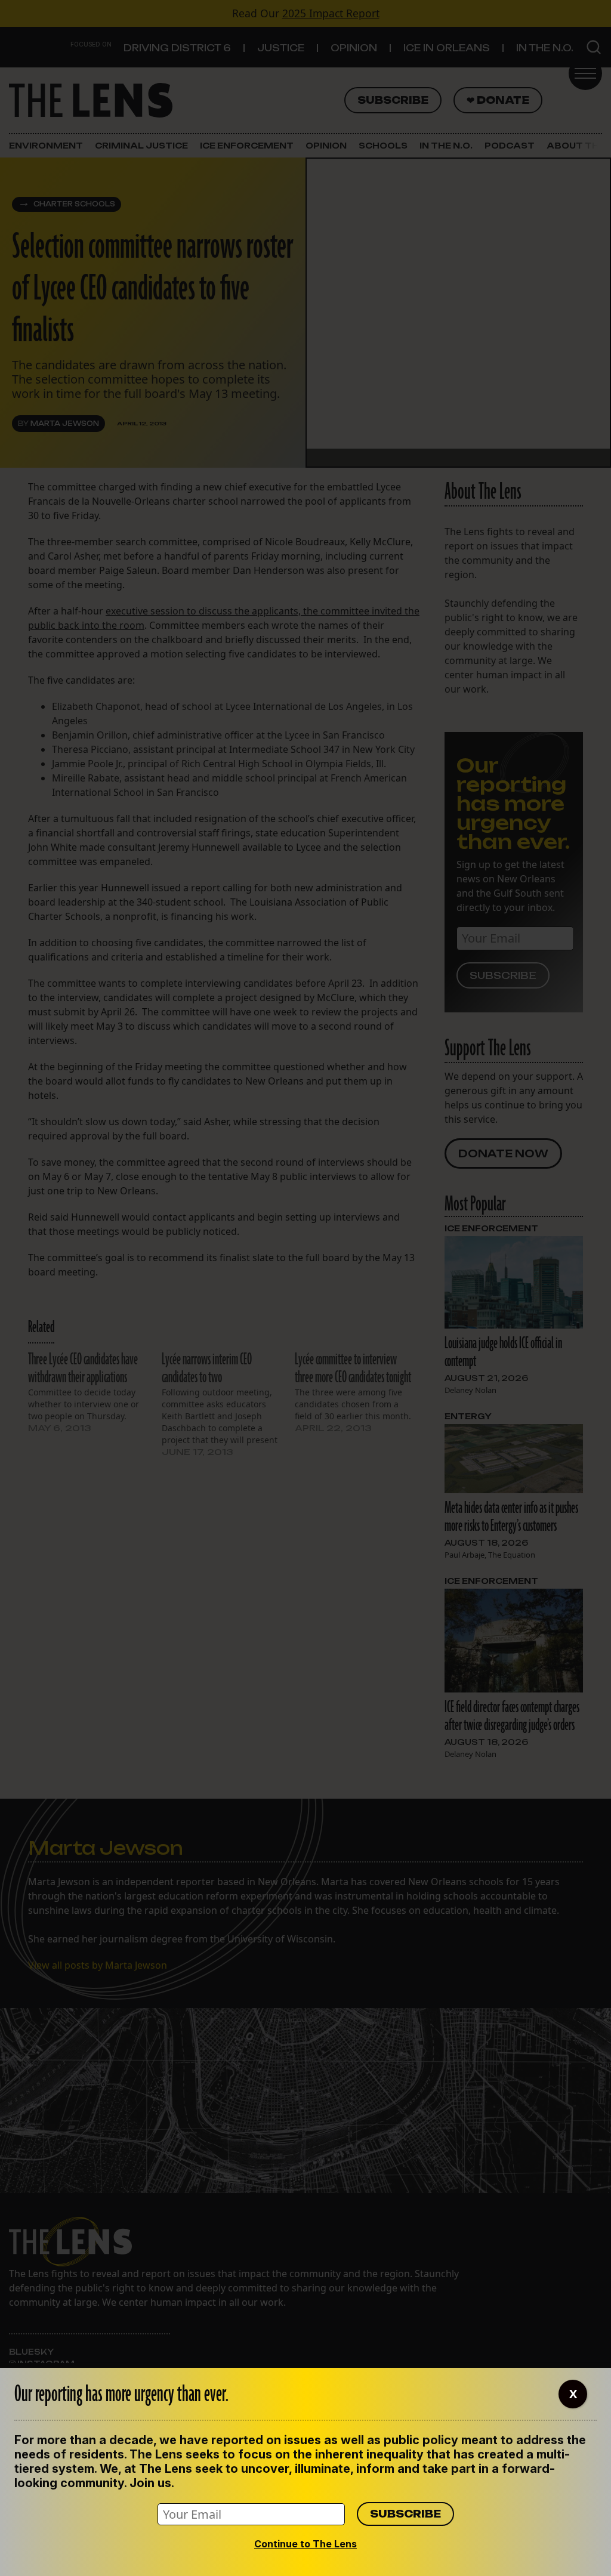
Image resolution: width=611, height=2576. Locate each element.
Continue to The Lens (305, 2544)
